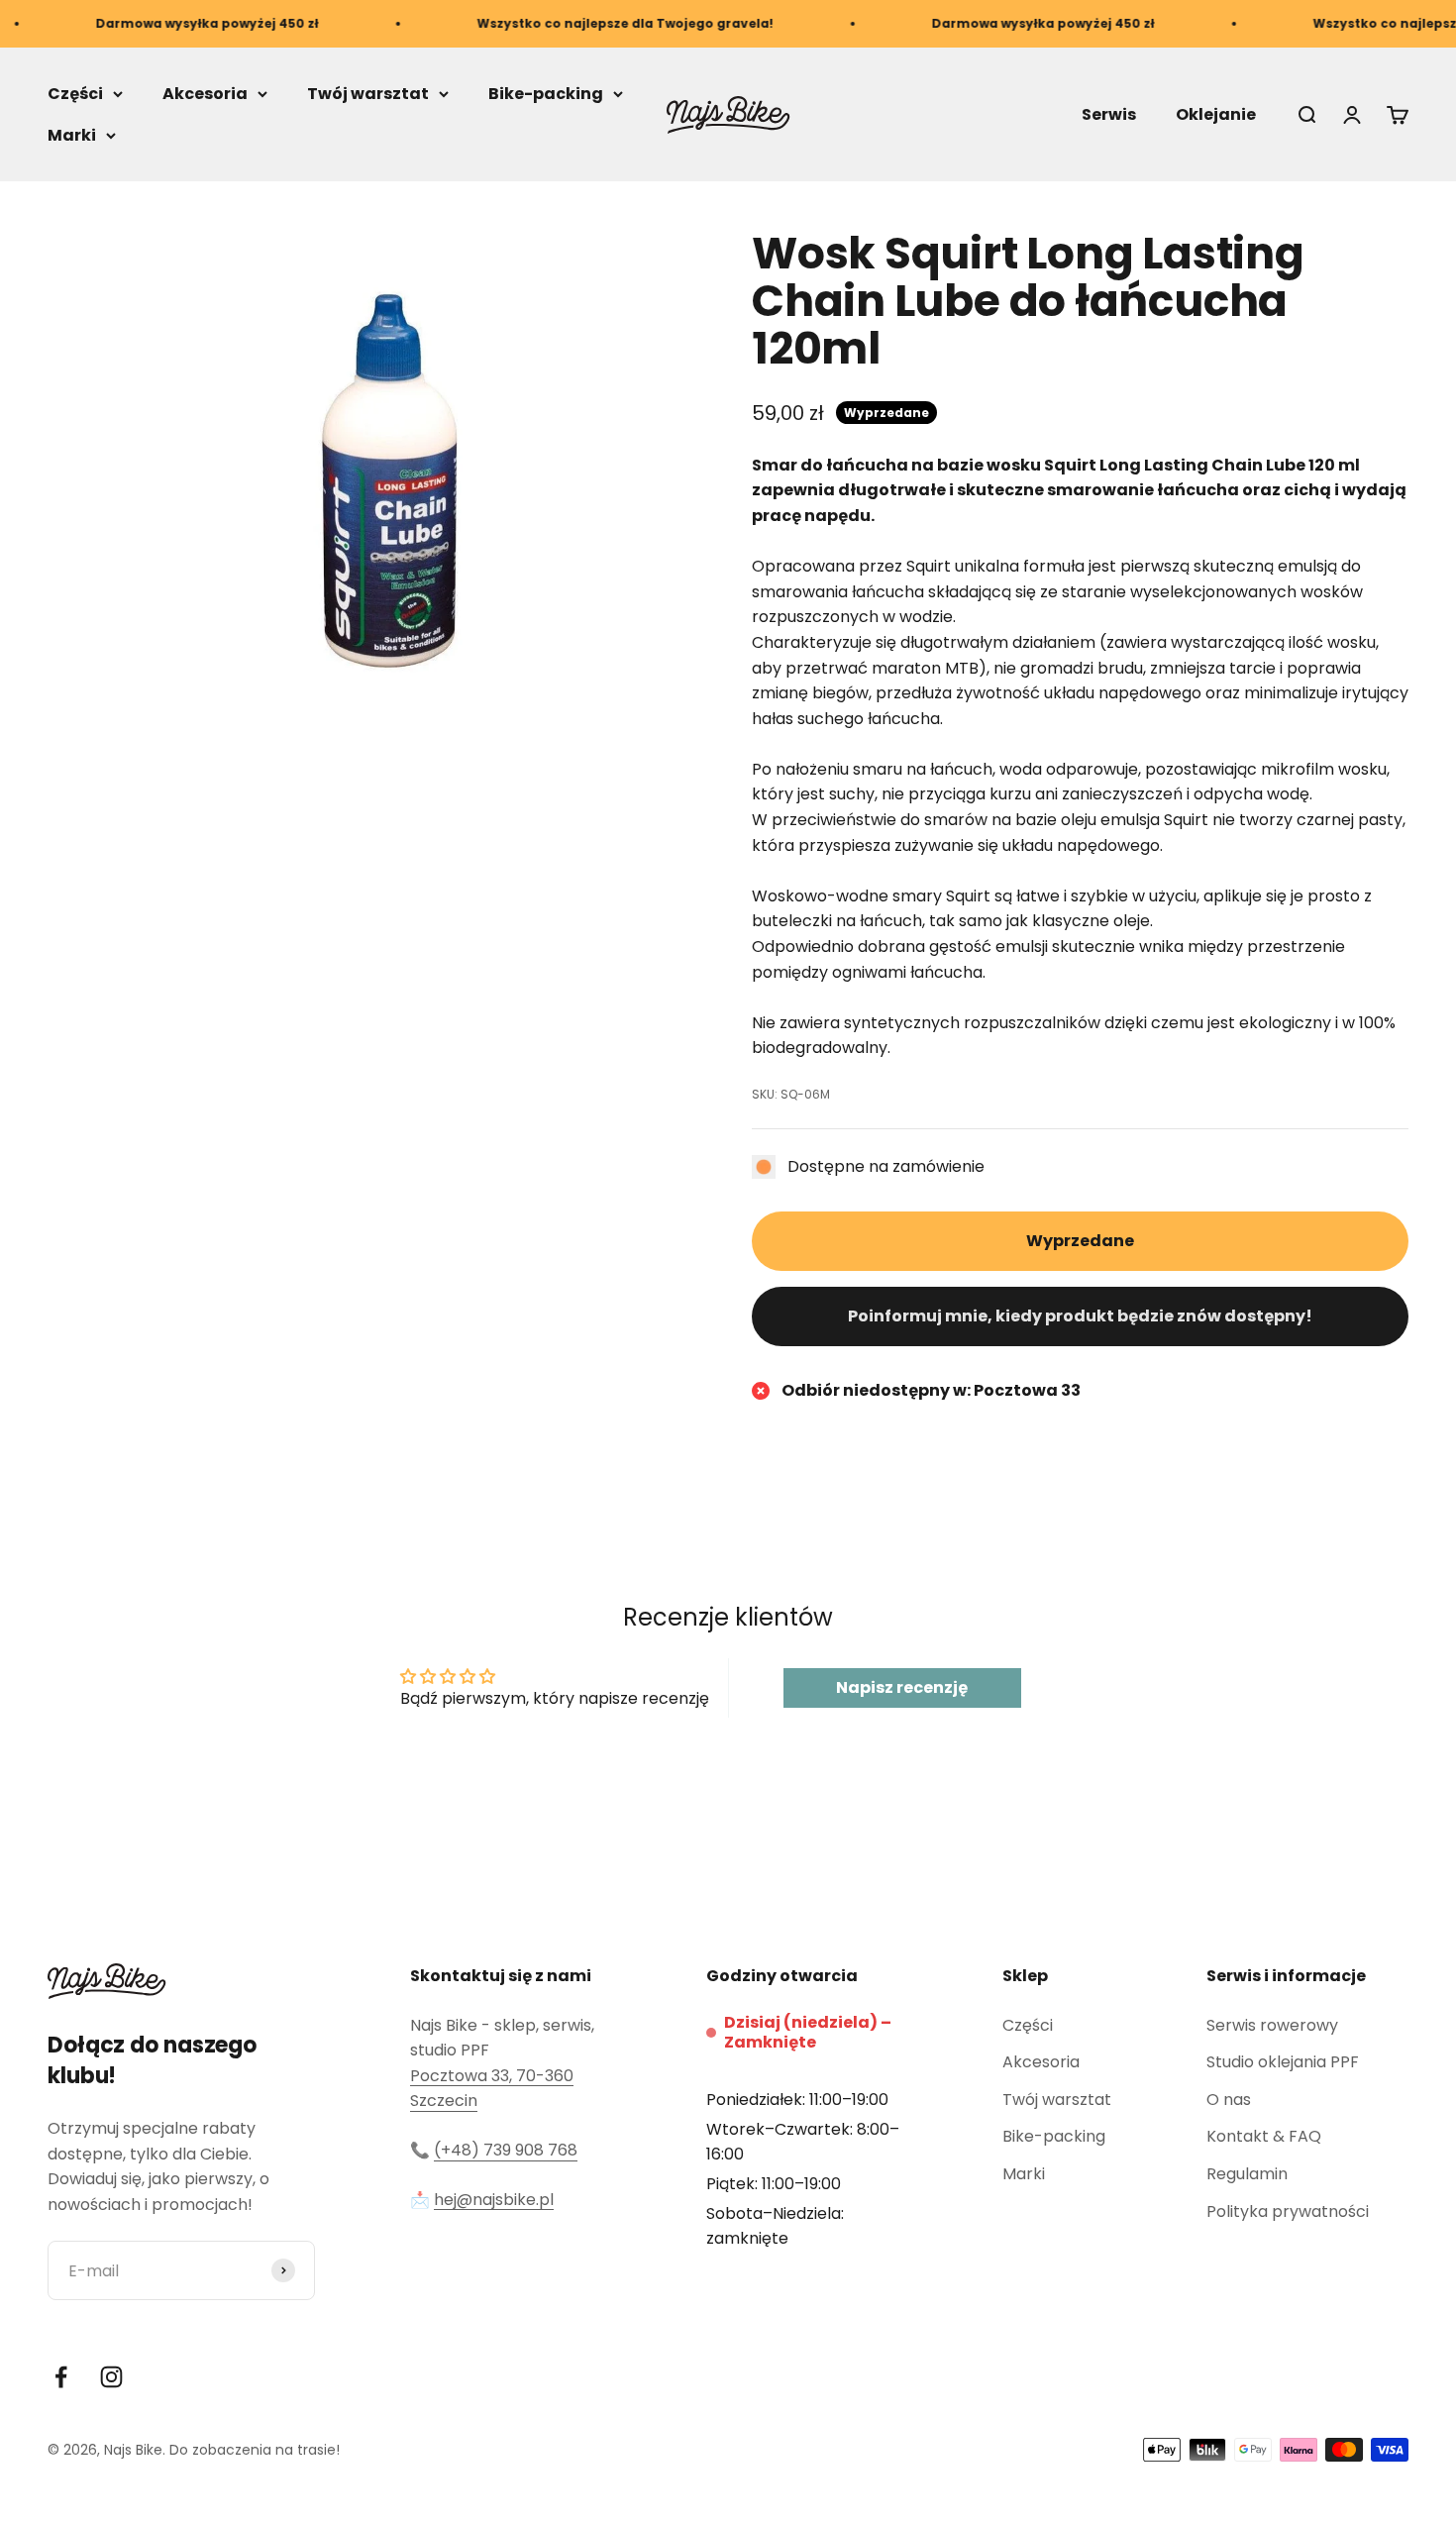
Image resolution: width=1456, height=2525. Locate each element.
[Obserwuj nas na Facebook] (61, 2377)
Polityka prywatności (1288, 2211)
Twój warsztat (368, 94)
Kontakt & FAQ (1264, 2136)
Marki (72, 135)
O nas (1229, 2100)
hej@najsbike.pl (494, 2200)
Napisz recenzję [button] (902, 1687)
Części (75, 94)
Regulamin (1247, 2174)
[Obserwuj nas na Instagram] (111, 2377)
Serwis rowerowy (1272, 2025)
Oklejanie (1216, 114)
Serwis (1109, 114)
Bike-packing (546, 94)
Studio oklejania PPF (1283, 2062)
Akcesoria (205, 94)
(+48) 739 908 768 (506, 2150)
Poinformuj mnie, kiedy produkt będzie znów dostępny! (1080, 1316)
